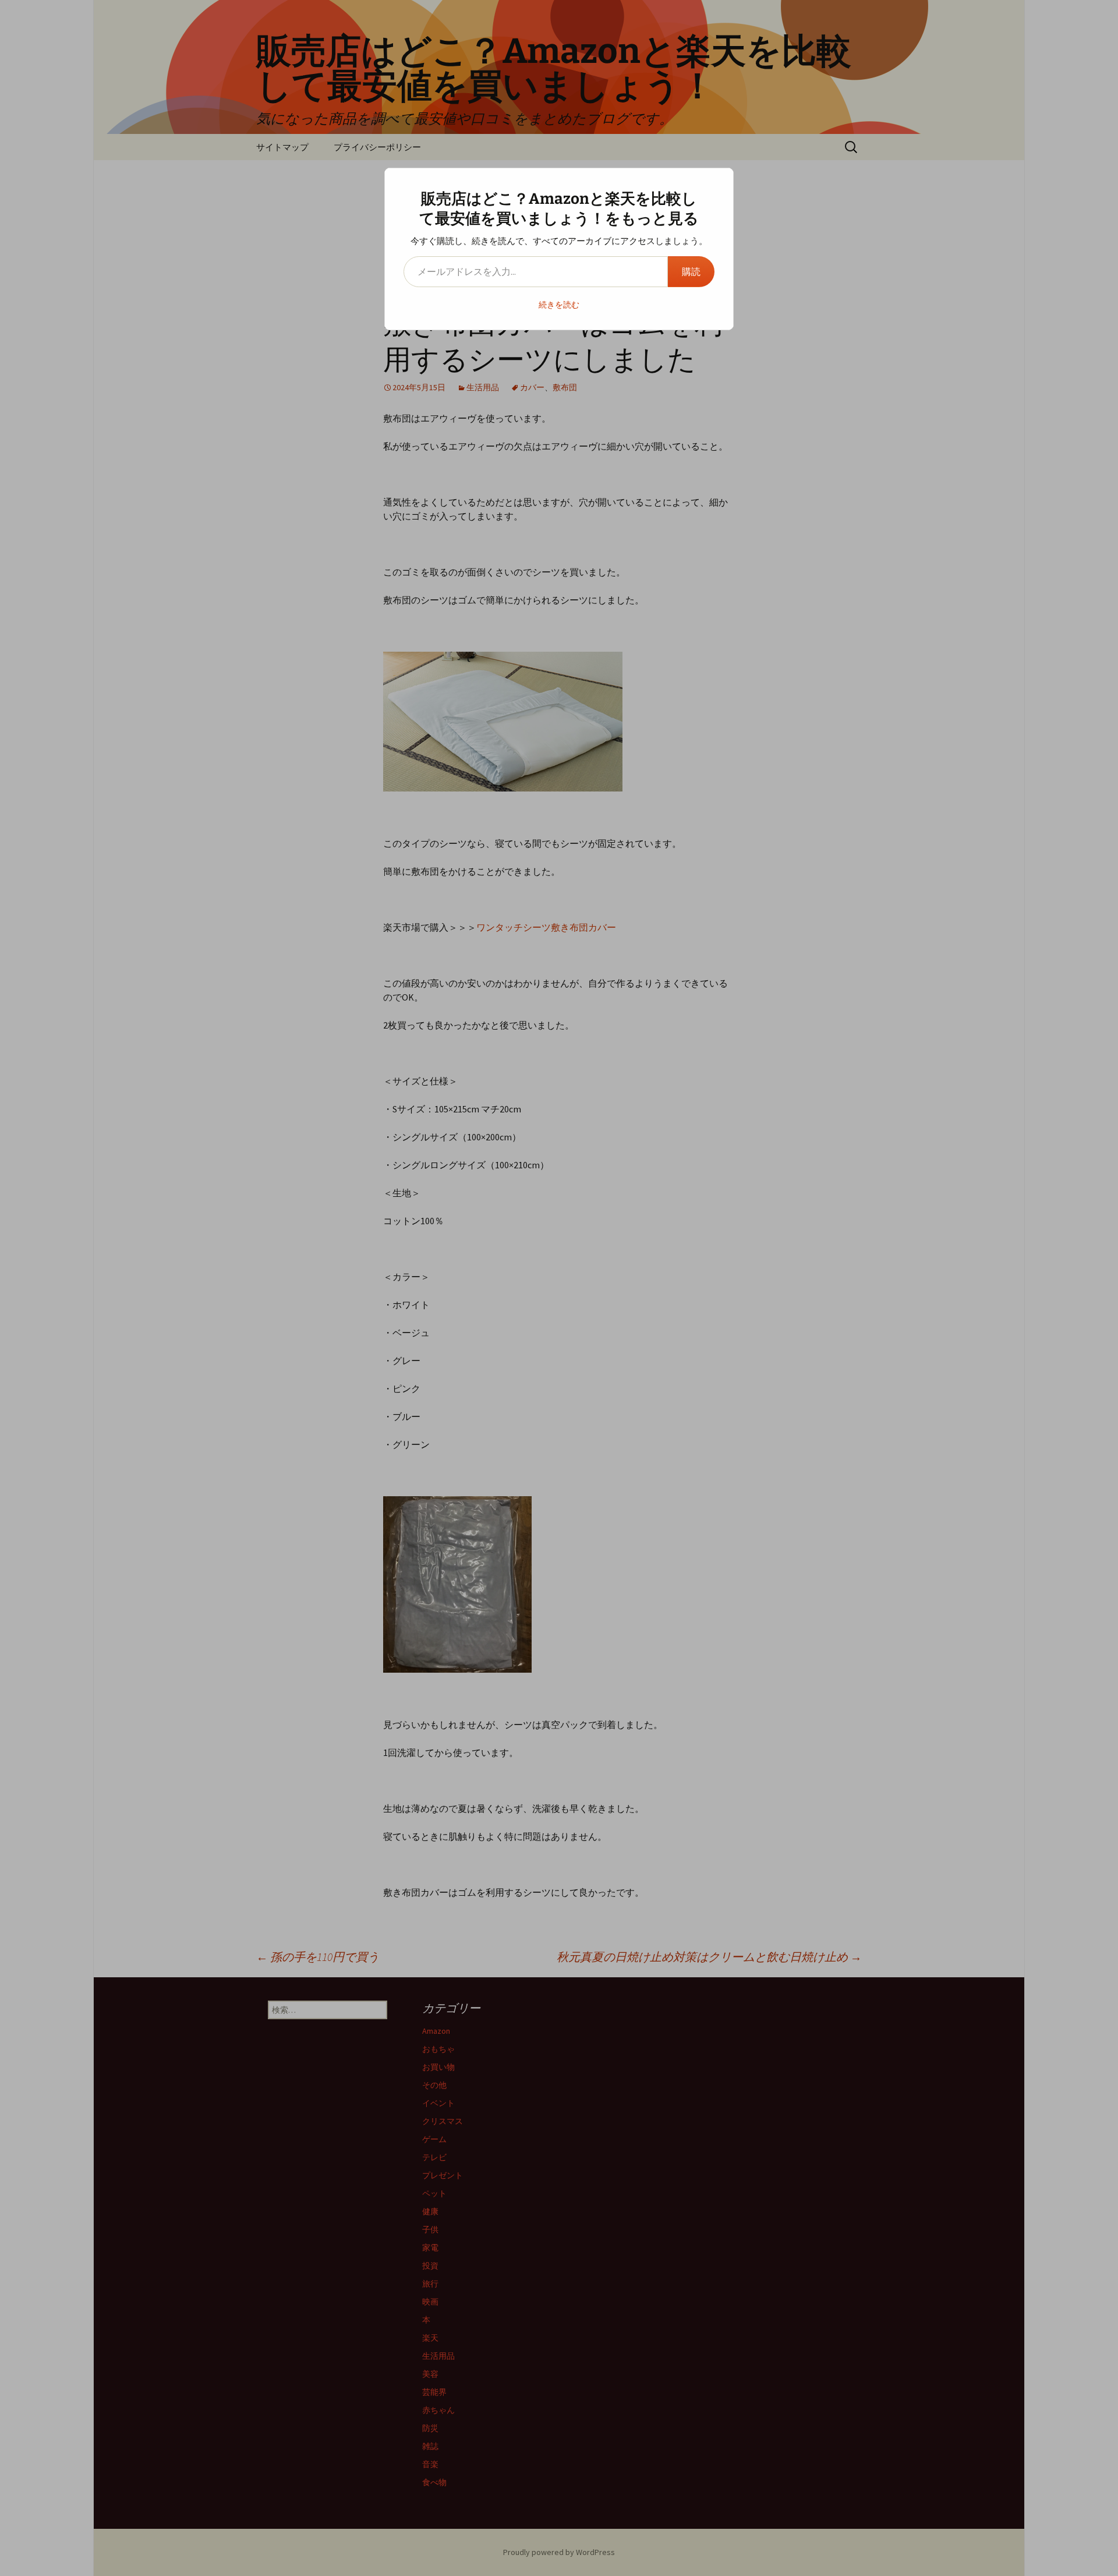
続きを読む (559, 305)
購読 (691, 271)
